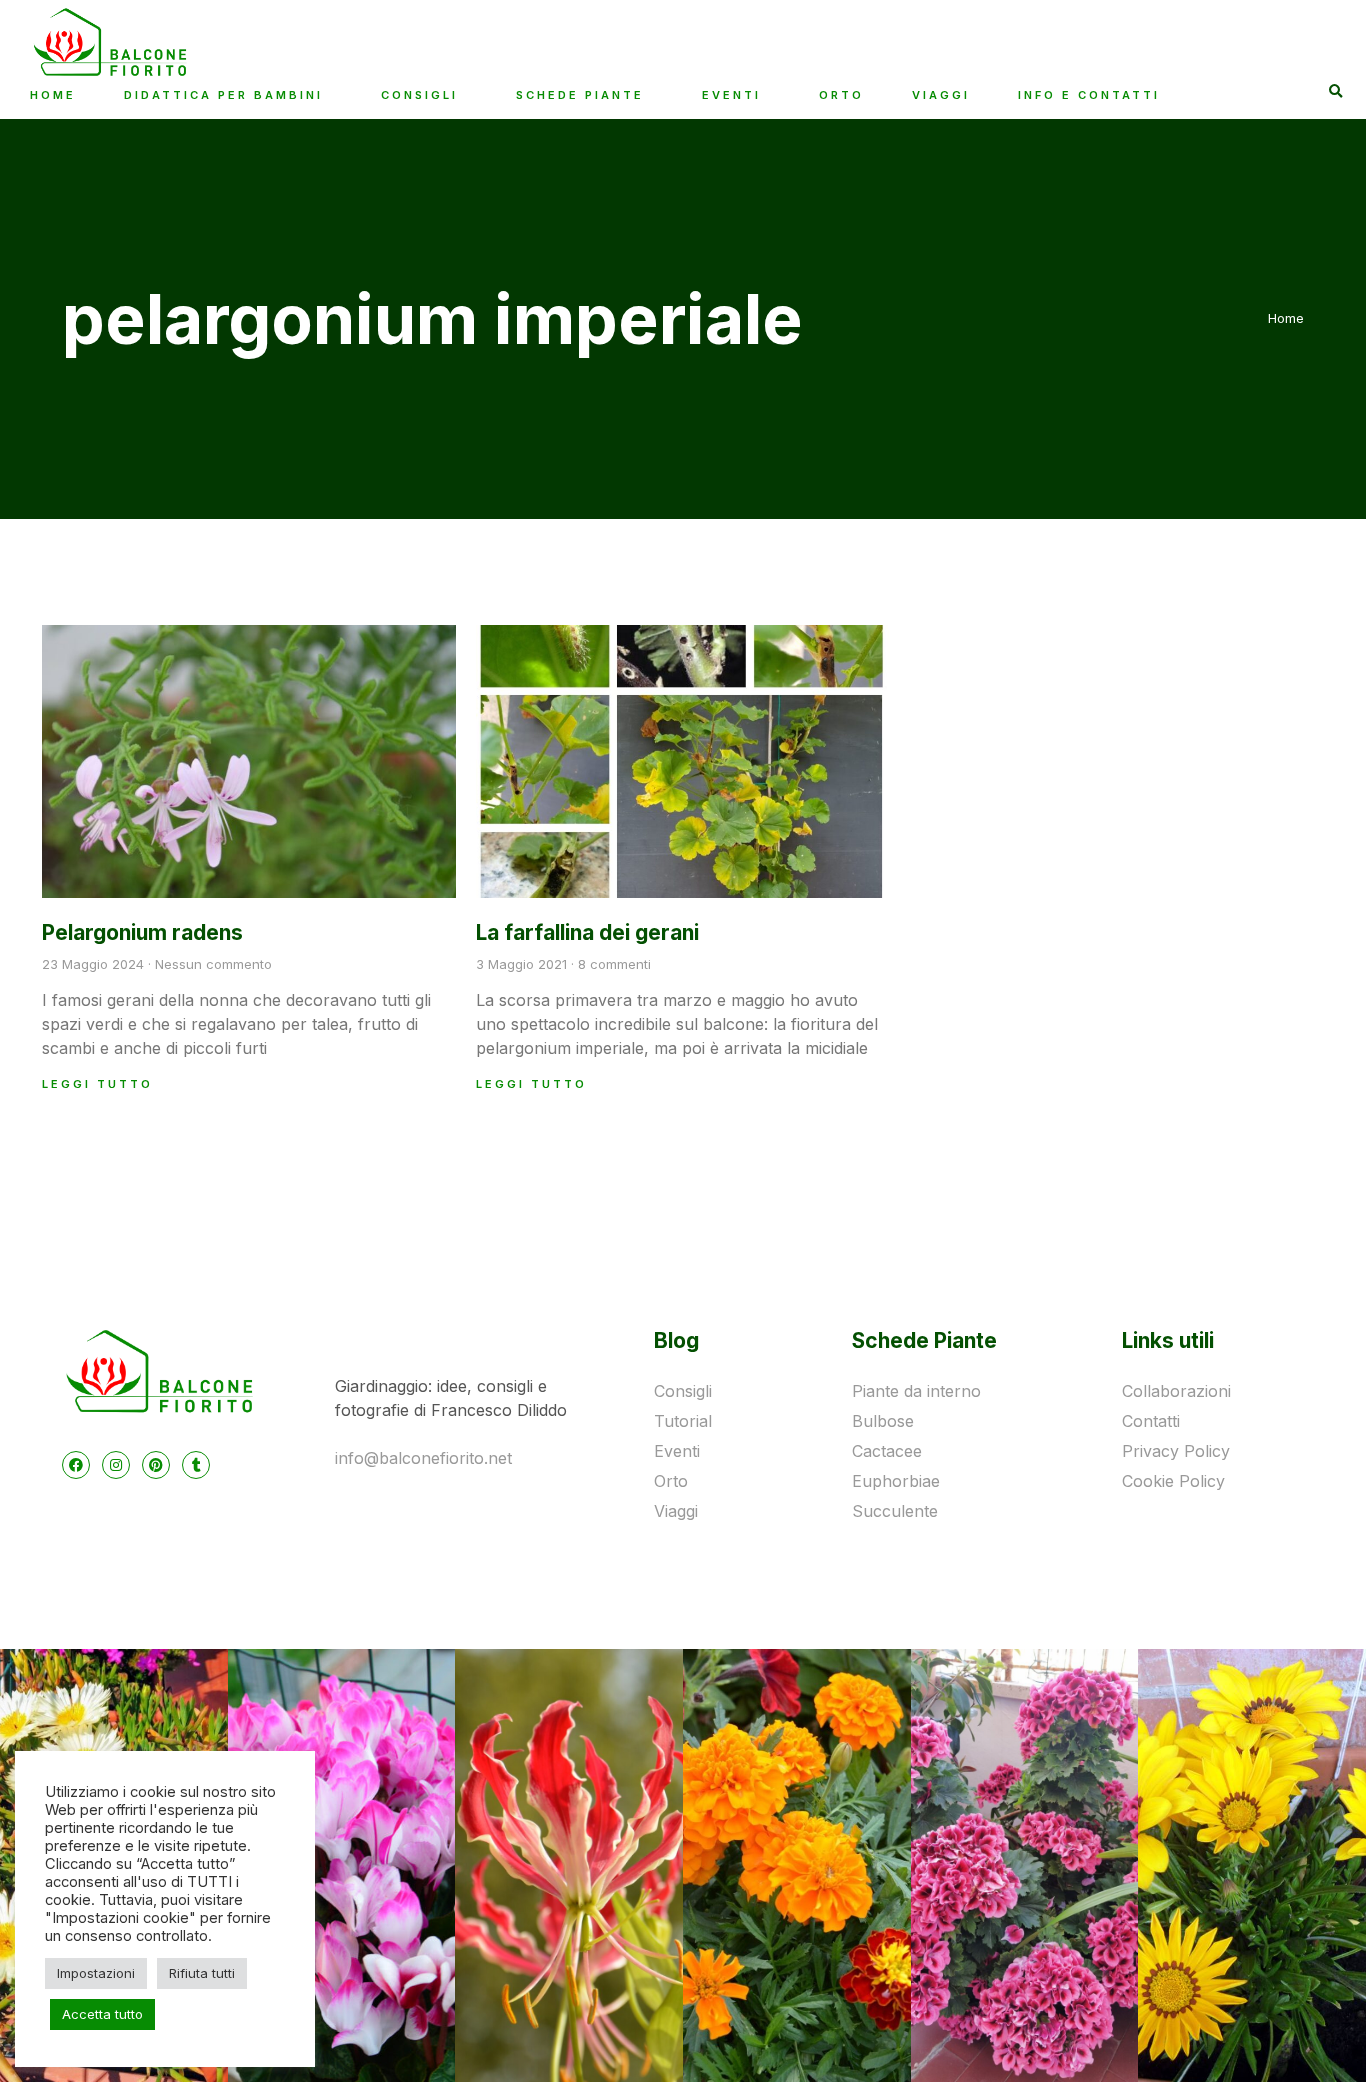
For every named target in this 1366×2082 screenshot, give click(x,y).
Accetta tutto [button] (102, 2014)
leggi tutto (97, 1084)
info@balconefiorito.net (423, 1458)
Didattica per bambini (223, 95)
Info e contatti (1089, 95)
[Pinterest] (156, 1465)
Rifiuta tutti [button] (202, 1973)
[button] (1336, 92)
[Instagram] (116, 1465)
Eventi (731, 95)
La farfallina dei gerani (587, 932)
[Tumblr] (196, 1465)
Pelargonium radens (142, 932)
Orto (841, 95)
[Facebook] (76, 1465)
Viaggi (941, 95)
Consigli (419, 95)
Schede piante (580, 95)
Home (53, 95)
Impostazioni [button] (96, 1973)
